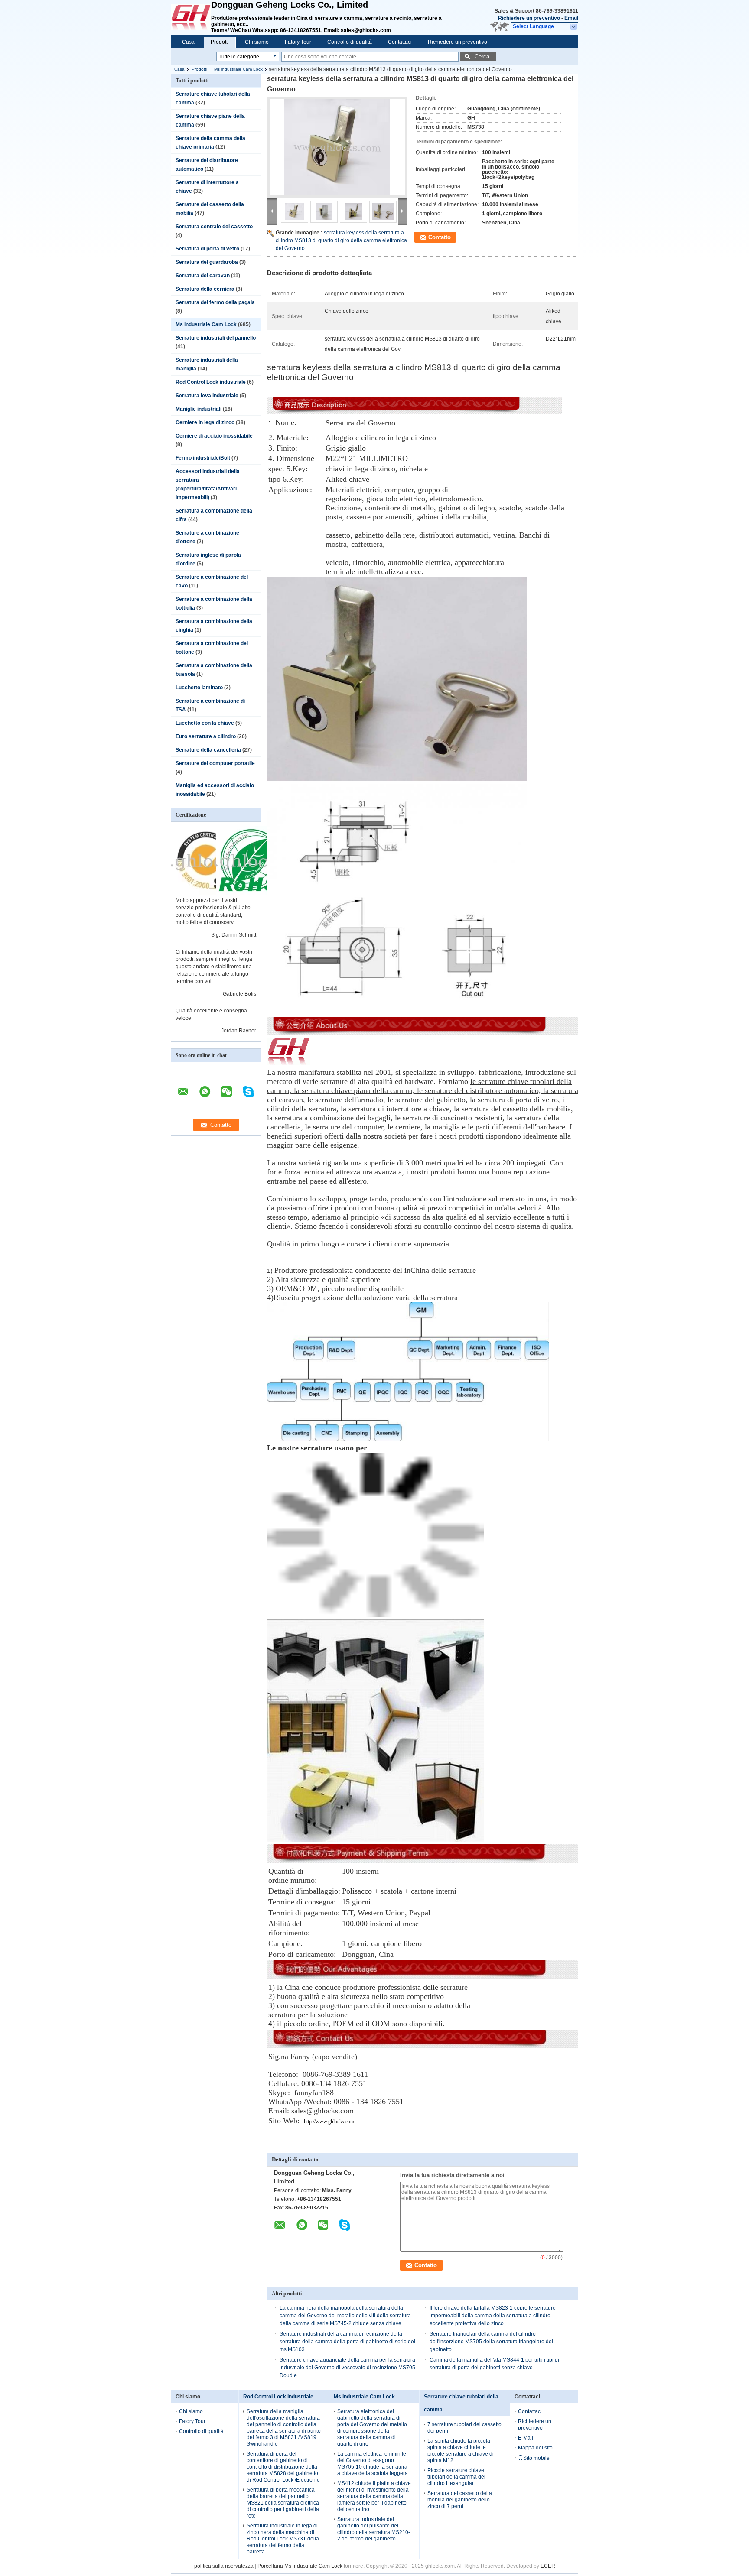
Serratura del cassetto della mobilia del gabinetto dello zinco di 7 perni (460, 2500)
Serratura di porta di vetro (207, 249)
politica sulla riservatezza (224, 2566)
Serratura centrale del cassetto (214, 227)
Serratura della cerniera (205, 289)
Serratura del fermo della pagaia (215, 302)
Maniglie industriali (199, 409)
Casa (188, 42)
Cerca (482, 57)
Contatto (440, 237)
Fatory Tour (298, 42)
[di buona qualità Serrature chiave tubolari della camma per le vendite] (206, 894)
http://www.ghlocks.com (329, 2122)
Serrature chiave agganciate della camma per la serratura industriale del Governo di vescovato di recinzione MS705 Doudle (347, 2368)
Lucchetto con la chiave (205, 723)
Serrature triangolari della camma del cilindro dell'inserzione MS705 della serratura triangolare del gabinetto (491, 2342)
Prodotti (220, 42)
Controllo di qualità (350, 42)
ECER (548, 2566)
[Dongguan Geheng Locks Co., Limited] (574, 27)
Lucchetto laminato (199, 688)
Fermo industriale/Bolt (203, 458)
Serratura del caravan (203, 276)
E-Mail (526, 2438)
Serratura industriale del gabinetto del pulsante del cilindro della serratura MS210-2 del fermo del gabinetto (374, 2529)
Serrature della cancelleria (208, 750)
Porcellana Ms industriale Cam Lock (300, 2566)
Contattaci (400, 42)
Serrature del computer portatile (215, 763)
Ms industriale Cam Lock (238, 69)
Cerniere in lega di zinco (205, 422)
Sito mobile (536, 2458)
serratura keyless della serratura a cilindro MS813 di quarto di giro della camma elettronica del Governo (341, 240)
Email (571, 18)
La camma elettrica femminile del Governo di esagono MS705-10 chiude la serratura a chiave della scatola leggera (373, 2464)
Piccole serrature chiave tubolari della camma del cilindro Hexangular (456, 2477)
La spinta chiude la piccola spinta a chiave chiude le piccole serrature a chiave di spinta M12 (461, 2451)
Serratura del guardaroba (207, 262)
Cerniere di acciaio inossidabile (214, 436)
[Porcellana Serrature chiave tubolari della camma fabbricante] (191, 17)
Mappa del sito (535, 2448)
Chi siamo (257, 42)
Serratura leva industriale (207, 396)
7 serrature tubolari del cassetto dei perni (464, 2428)
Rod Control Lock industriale (211, 382)
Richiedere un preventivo (529, 18)
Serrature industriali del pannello (216, 338)
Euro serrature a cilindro (206, 736)
